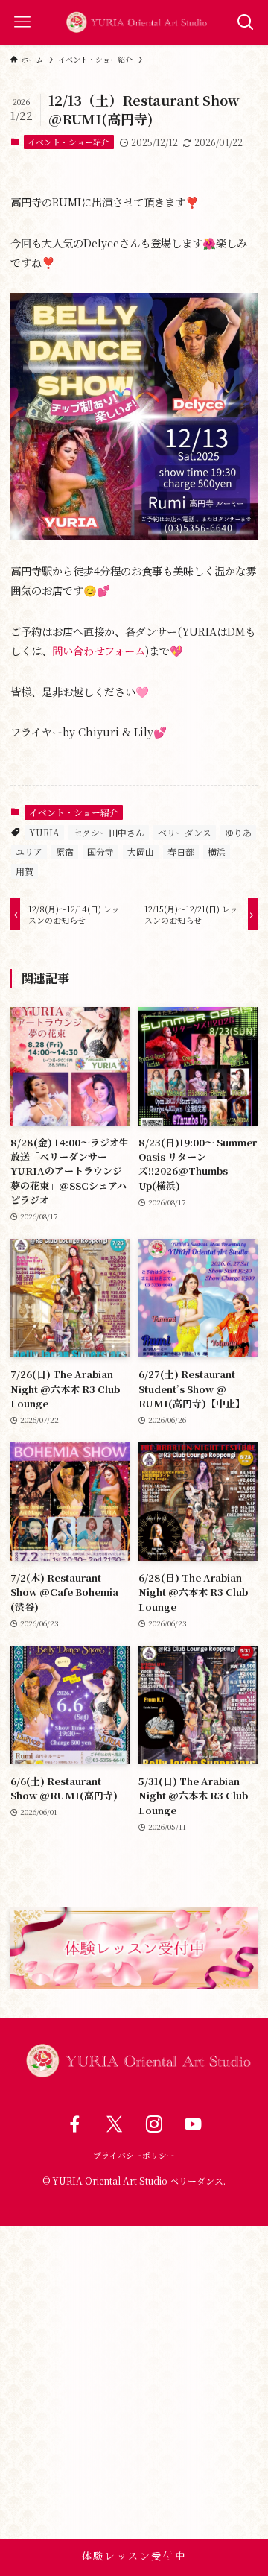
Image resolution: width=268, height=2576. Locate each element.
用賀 (25, 871)
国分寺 (100, 852)
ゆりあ (238, 832)
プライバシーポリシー (134, 2155)
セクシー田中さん (109, 832)
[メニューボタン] (22, 22)
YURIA (44, 832)
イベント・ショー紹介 (68, 142)
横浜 (217, 852)
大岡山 (141, 852)
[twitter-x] (114, 2125)
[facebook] (75, 2125)
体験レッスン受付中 (134, 2556)
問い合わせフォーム (99, 650)
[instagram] (154, 2125)
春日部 (181, 852)
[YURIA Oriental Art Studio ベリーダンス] (134, 22)
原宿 (65, 852)
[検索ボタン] (246, 22)
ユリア (29, 852)
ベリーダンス (185, 832)
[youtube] (193, 2125)
